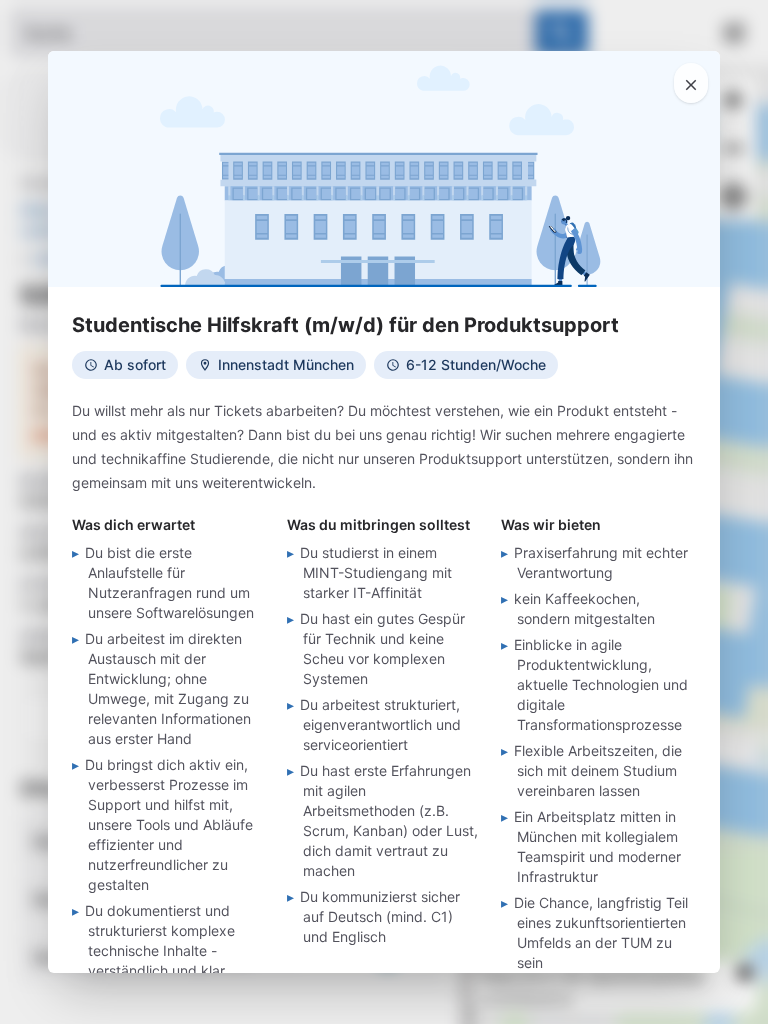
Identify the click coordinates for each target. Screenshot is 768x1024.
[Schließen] (691, 83)
